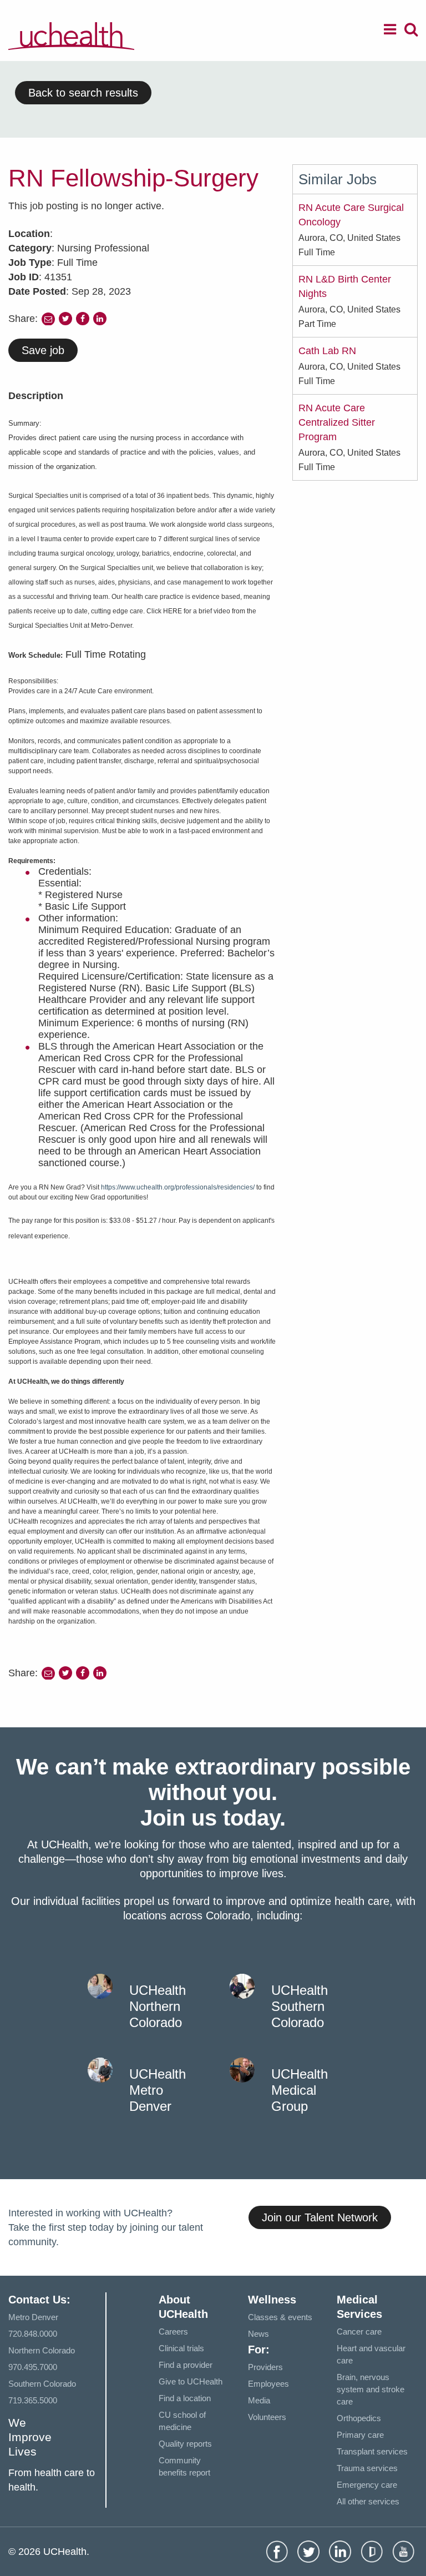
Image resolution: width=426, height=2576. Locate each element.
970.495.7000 (33, 2367)
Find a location (185, 2398)
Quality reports (185, 2444)
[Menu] (390, 31)
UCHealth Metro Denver (158, 2090)
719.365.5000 (33, 2400)
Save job (43, 350)
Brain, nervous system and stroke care (371, 2389)
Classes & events (280, 2317)
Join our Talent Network (320, 2217)
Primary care (360, 2435)
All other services (368, 2501)
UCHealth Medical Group (300, 2090)
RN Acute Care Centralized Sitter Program (337, 422)
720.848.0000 (33, 2334)
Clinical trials (181, 2348)
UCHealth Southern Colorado (300, 2006)
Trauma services (367, 2468)
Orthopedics (359, 2418)
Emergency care (367, 2485)
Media (259, 2400)
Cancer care (359, 2331)
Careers (173, 2331)
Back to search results (83, 93)
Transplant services (372, 2451)
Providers (265, 2367)
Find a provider (186, 2365)
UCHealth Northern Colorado (158, 2006)
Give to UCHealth (191, 2381)
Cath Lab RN (327, 351)
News (258, 2334)
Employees (268, 2384)
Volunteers (267, 2417)
